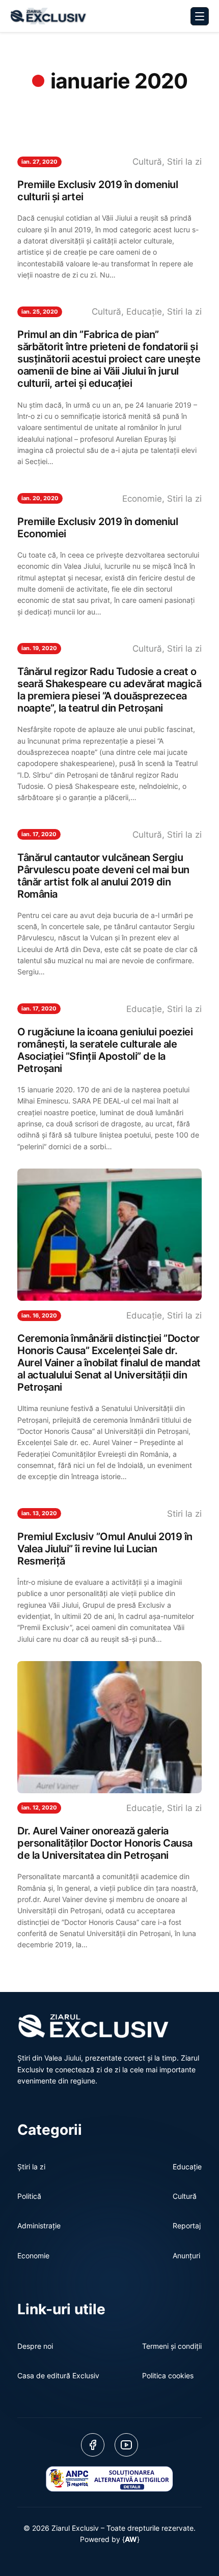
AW (131, 2539)
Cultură (147, 162)
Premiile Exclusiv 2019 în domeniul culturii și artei (98, 191)
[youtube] (126, 2445)
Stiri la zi (184, 162)
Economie (142, 499)
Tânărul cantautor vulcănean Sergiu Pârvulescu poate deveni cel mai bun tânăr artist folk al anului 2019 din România (103, 876)
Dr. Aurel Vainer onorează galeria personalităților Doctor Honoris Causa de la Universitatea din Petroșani (105, 1843)
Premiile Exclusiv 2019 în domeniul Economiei (98, 528)
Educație (144, 312)
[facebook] (93, 2445)
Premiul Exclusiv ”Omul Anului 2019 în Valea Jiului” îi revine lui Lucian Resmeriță (105, 1549)
